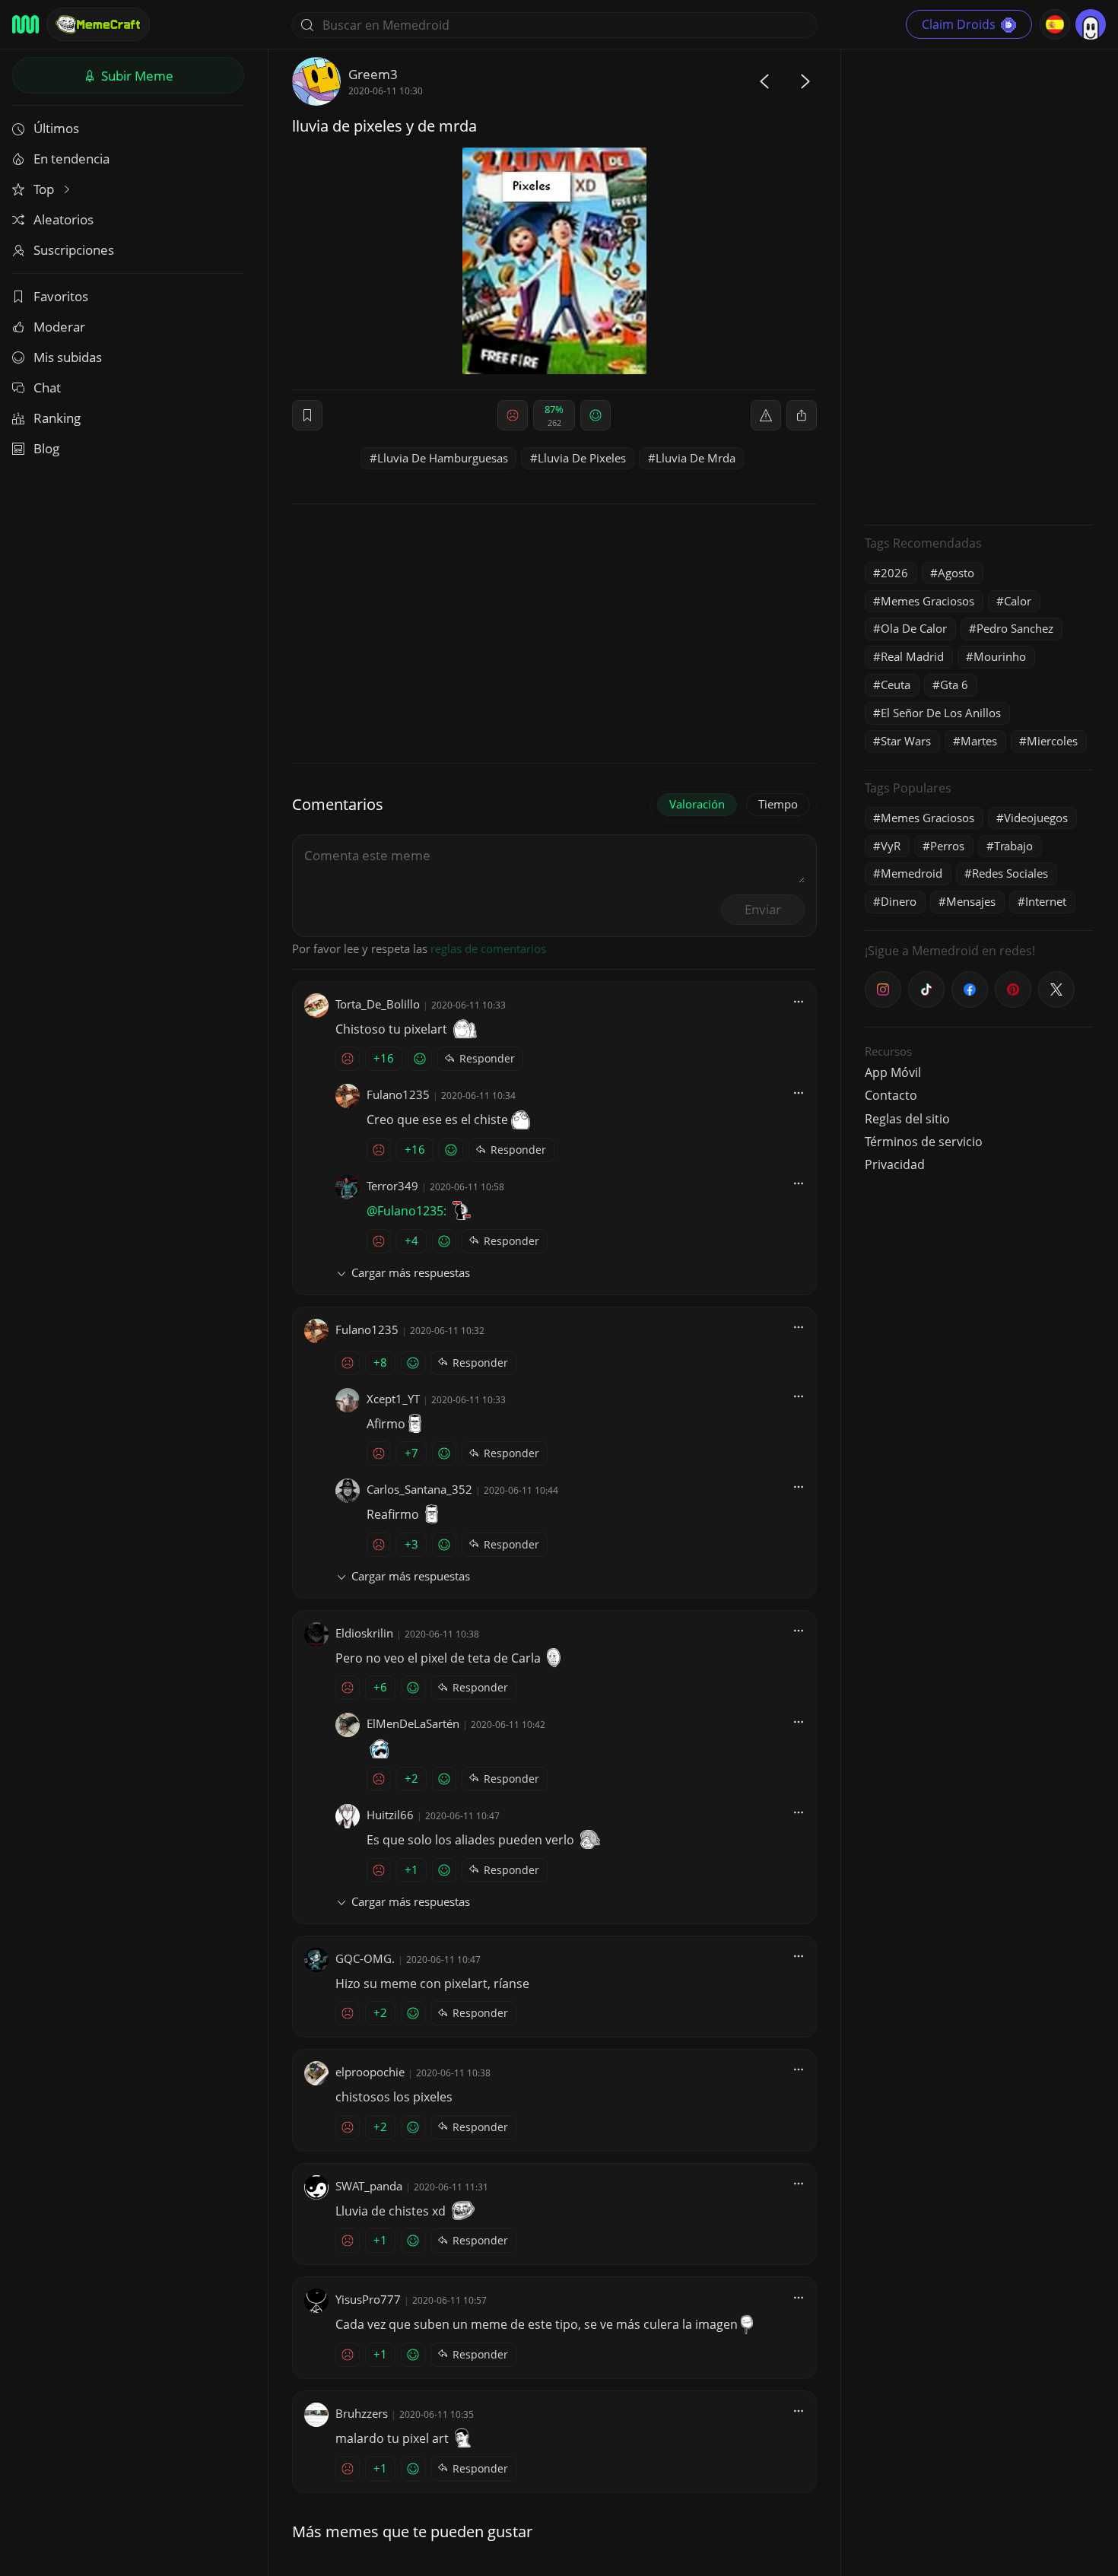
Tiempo (778, 804)
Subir (136, 76)
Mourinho (1000, 656)
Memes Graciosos (927, 601)
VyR (891, 846)
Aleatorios (64, 219)
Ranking (57, 418)
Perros (947, 846)
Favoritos (61, 296)
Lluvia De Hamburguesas (443, 458)
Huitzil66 (390, 1815)
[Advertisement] (979, 285)
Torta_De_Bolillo (378, 1004)
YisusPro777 (368, 2299)
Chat (47, 388)
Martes (979, 741)
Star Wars (906, 741)
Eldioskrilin (364, 1633)
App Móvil (893, 1072)
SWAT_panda (369, 2186)
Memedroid (912, 873)
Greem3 (373, 74)
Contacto (891, 1095)
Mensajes (971, 901)
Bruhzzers (362, 2413)
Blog (46, 448)
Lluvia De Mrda (696, 458)
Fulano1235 (398, 1094)
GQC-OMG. (365, 1958)
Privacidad (895, 1164)
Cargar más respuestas (411, 1272)
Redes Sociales (1010, 873)
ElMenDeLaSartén (413, 1723)
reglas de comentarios (488, 948)
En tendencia (71, 159)
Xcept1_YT (393, 1399)
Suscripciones (74, 250)
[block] (802, 415)
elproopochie (370, 2072)
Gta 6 (954, 684)
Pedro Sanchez (1015, 628)
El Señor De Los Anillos (941, 713)
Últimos (56, 128)
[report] (766, 415)
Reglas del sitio (907, 1119)
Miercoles (1052, 741)
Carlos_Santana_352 (419, 1489)
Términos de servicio (924, 1142)
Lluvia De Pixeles (582, 458)
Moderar (59, 327)
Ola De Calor (914, 628)
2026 (894, 573)
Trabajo (1013, 846)
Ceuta (896, 684)
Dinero (899, 901)
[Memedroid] (25, 24)
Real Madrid (912, 656)
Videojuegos (1036, 818)
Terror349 (392, 1186)
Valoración (697, 804)
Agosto (956, 573)
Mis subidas (68, 357)
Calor (1018, 601)
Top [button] (45, 189)
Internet (1046, 901)
